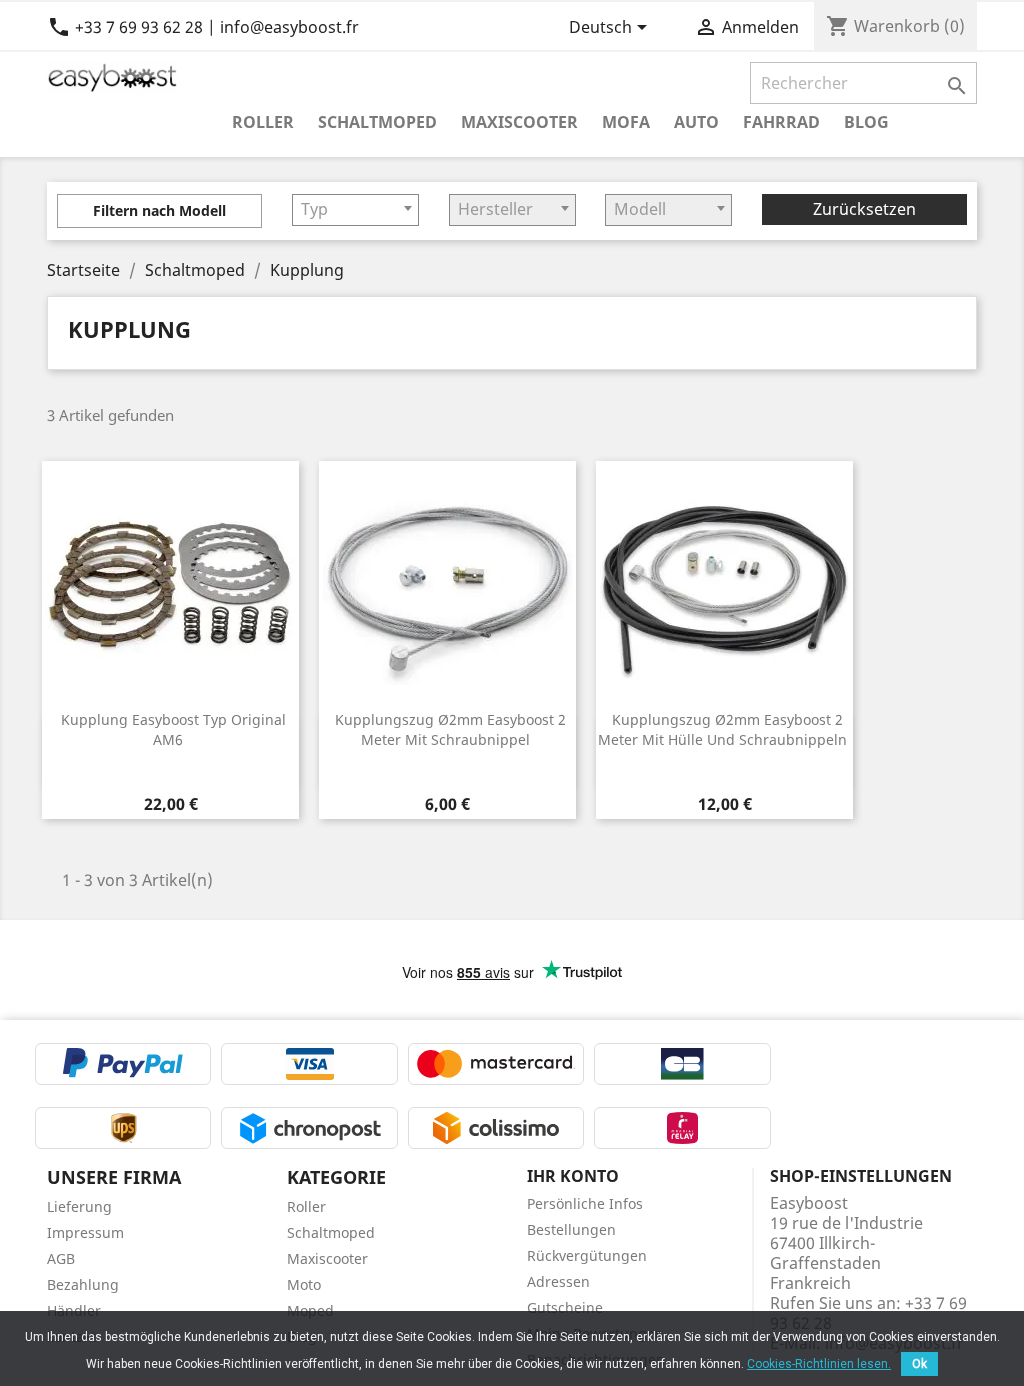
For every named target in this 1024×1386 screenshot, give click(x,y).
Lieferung (79, 1206)
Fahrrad (781, 121)
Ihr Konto (573, 1176)
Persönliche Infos (585, 1203)
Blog (866, 121)
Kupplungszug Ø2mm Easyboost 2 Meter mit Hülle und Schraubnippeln (722, 729)
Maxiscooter (519, 121)
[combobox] (355, 210)
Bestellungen (571, 1229)
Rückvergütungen (587, 1255)
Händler (74, 1310)
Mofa (626, 121)
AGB (61, 1258)
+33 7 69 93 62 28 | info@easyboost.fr (203, 27)
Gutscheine (565, 1307)
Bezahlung (83, 1284)
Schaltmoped (377, 121)
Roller (263, 121)
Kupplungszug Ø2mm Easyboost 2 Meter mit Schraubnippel (450, 729)
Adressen (558, 1281)
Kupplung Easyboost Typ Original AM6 (173, 729)
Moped (310, 1310)
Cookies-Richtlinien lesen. (819, 1364)
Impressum (85, 1232)
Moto (304, 1284)
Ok (919, 1364)
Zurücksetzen (864, 209)
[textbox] (355, 209)
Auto (696, 121)
